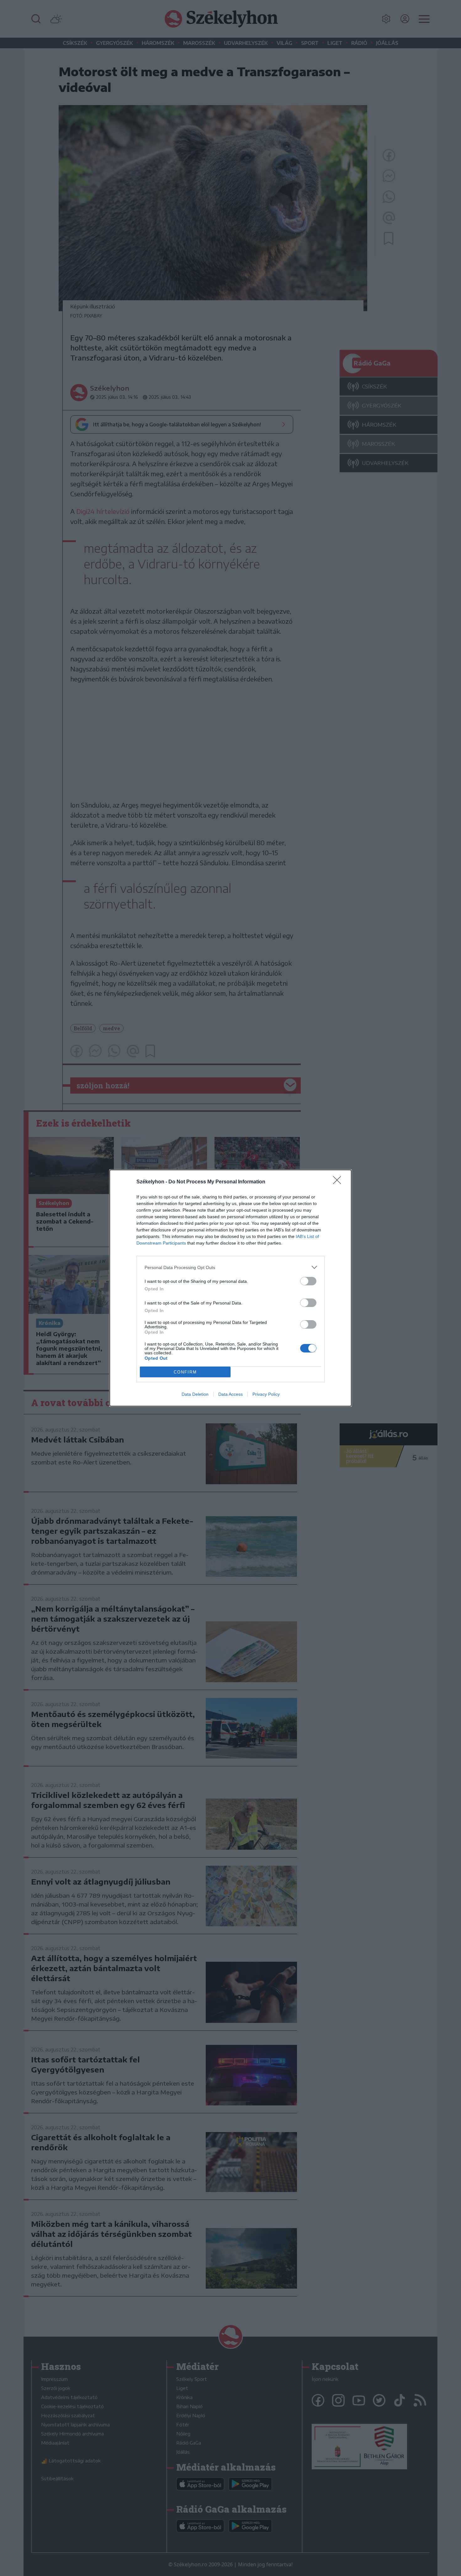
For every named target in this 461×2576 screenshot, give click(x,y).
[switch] (308, 1281)
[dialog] (230, 1288)
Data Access (230, 1394)
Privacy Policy (266, 1394)
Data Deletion (195, 1394)
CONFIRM (185, 1372)
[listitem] (230, 1267)
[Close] (339, 1182)
